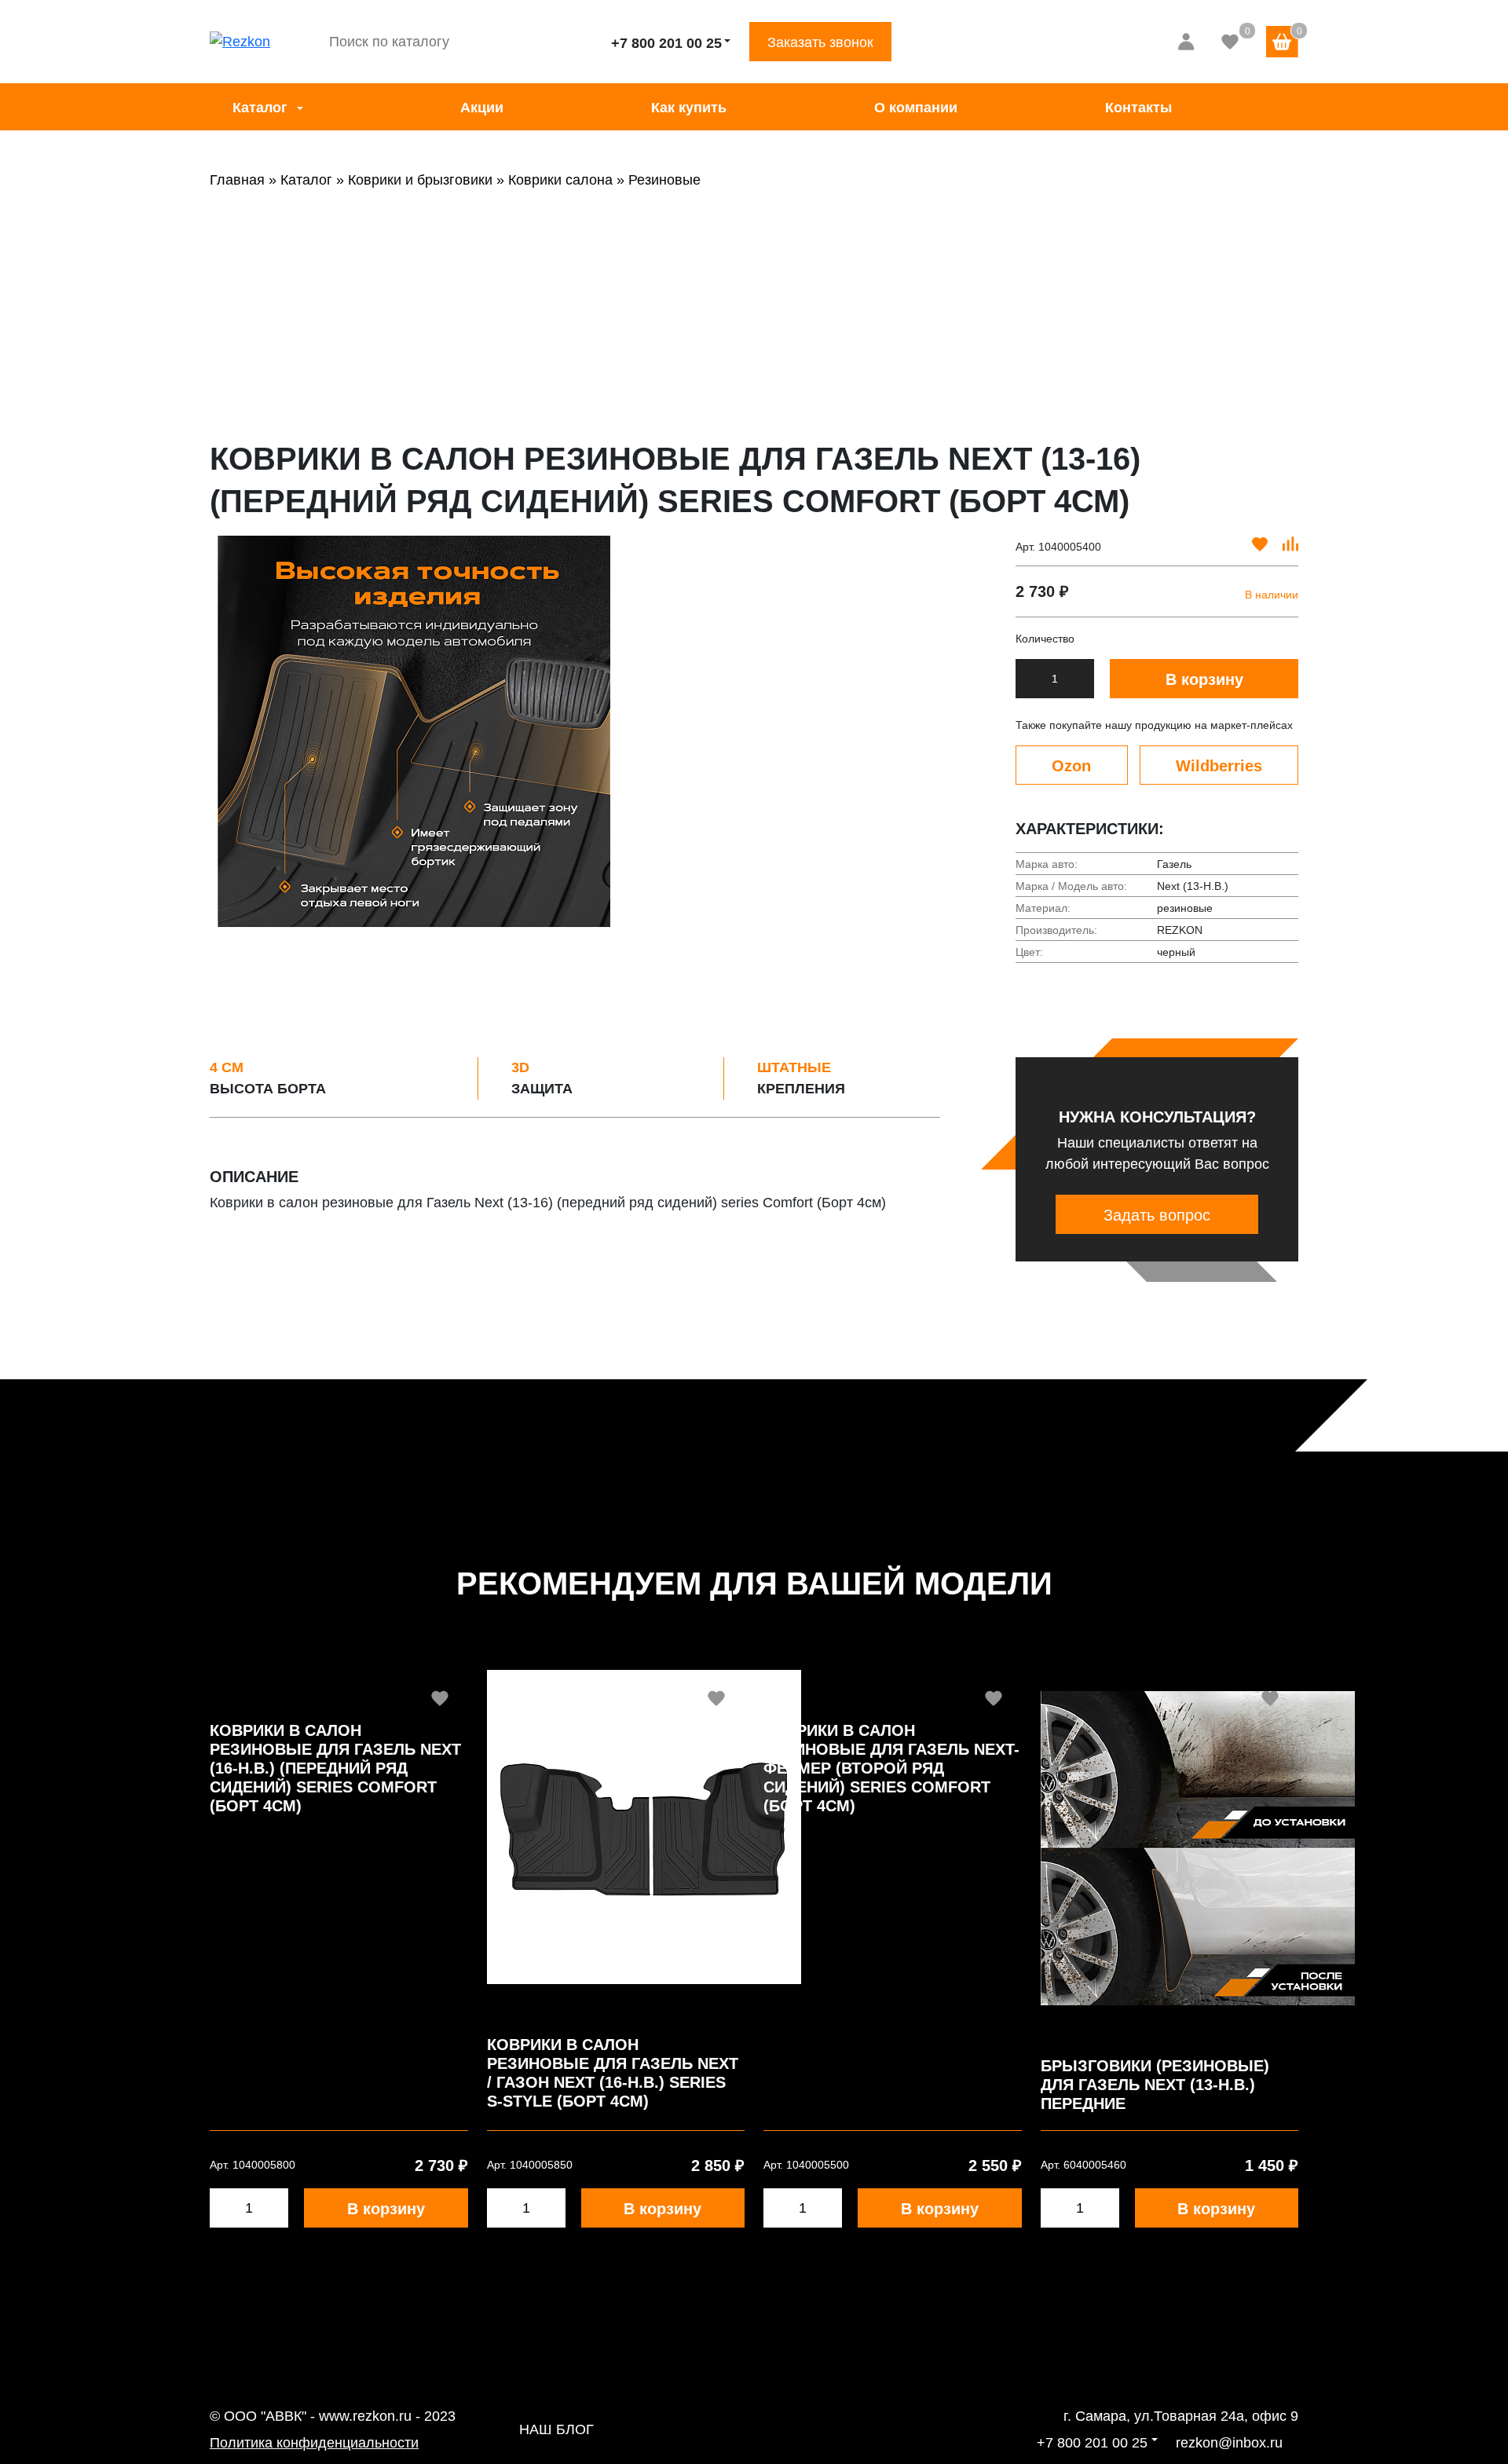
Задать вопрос (1157, 1215)
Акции (482, 108)
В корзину (1204, 679)
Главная (237, 180)
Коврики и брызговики (420, 180)
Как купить (689, 108)
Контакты (1138, 108)
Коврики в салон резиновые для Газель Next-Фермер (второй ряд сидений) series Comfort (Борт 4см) (891, 1768)
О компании (916, 108)
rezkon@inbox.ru (1229, 2443)
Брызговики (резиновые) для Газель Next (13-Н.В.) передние (1155, 2085)
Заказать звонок (820, 42)
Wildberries (1219, 766)
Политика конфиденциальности (314, 2443)
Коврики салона (560, 180)
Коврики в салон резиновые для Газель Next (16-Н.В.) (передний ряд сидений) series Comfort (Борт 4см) (335, 1768)
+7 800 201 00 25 (666, 43)
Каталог (260, 108)
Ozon (1071, 766)
